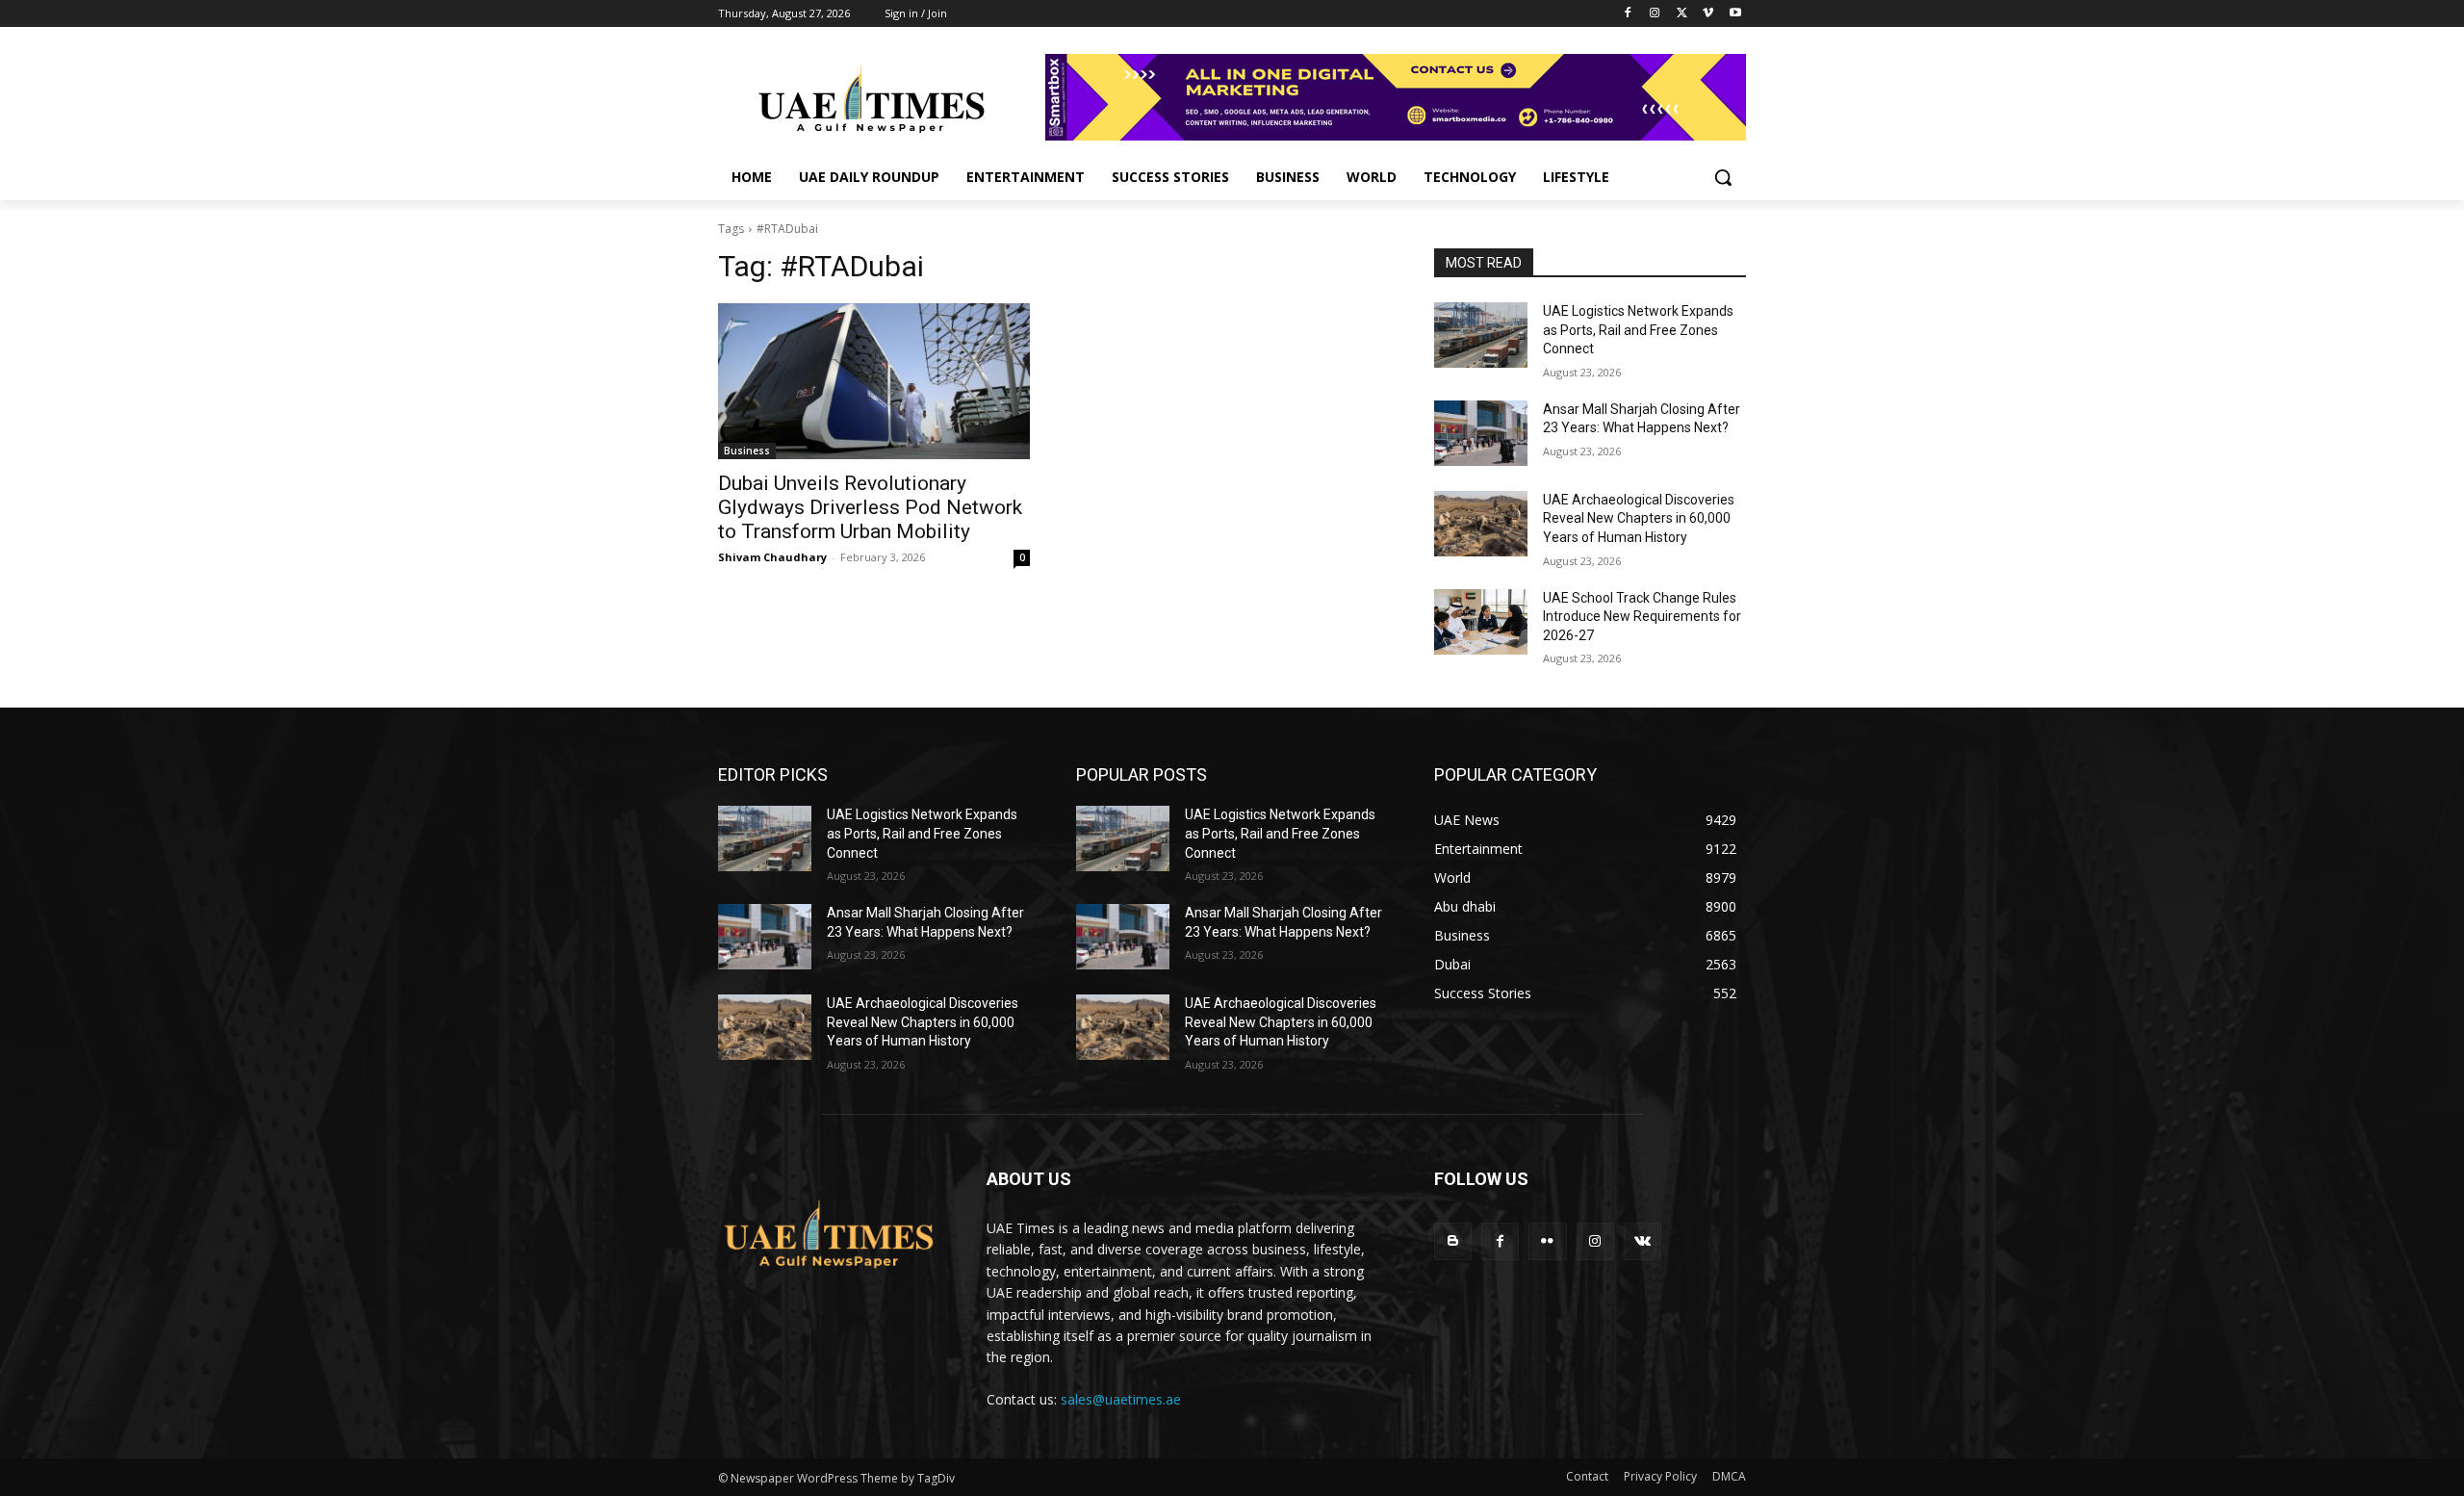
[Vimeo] (1708, 14)
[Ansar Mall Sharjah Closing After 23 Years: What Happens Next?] (1481, 433)
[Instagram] (1655, 14)
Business (747, 451)
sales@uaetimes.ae (1121, 1399)
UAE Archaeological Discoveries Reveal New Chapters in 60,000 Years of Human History (1639, 518)
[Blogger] (1453, 1241)
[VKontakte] (1643, 1241)
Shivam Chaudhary (772, 557)
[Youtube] (1735, 14)
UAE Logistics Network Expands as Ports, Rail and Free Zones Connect (1638, 330)
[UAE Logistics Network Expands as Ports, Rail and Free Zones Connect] (1481, 335)
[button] (1723, 177)
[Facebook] (1628, 14)
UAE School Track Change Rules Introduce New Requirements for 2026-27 (1642, 617)
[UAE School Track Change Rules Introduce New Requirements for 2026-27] (1481, 622)
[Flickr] (1547, 1241)
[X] (1682, 14)
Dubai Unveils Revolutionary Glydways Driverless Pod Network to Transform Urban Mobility (870, 507)
